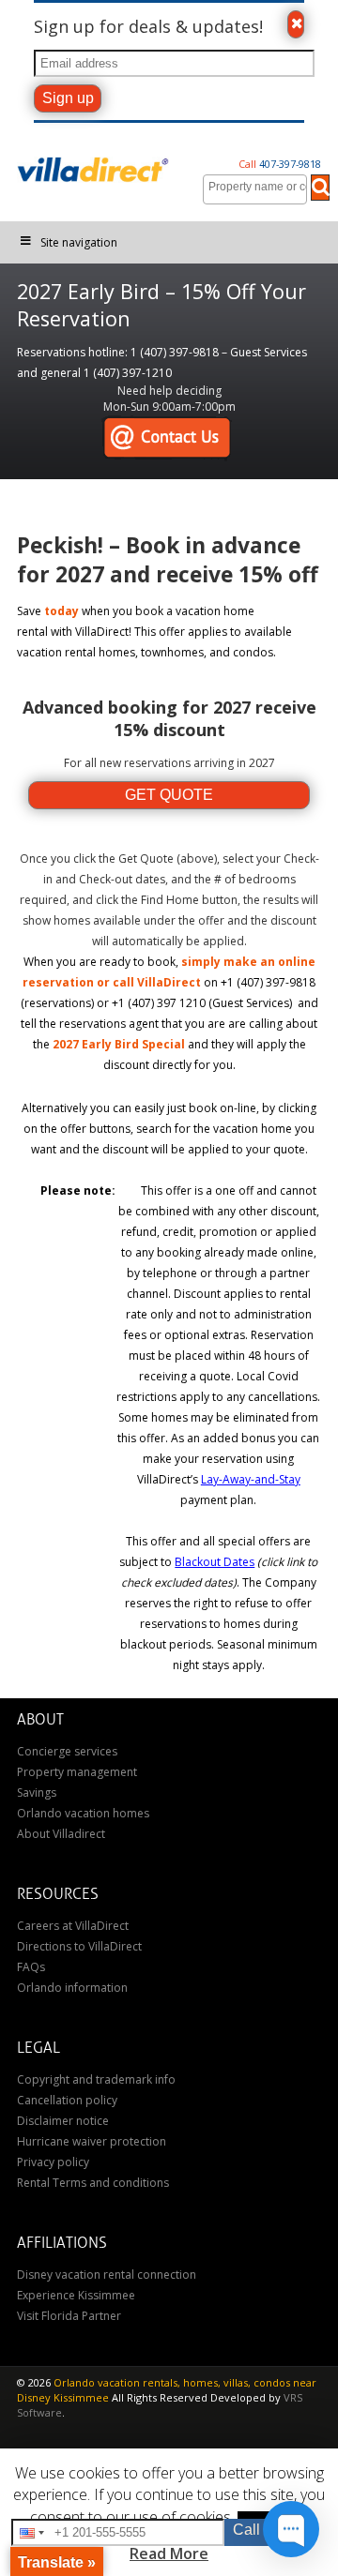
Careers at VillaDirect (73, 1926)
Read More (169, 2553)
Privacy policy (53, 2162)
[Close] (296, 24)
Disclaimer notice (63, 2121)
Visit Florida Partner (69, 2316)
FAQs (31, 1967)
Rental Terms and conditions (93, 2183)
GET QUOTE (169, 795)
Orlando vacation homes (83, 1813)
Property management (77, 1772)
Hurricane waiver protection (92, 2141)
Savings (37, 1793)
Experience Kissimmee (76, 2295)
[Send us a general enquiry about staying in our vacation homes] (167, 438)
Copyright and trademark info (96, 2079)
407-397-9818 (280, 164)
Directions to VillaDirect (79, 1946)
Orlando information (72, 1988)
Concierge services (67, 1751)
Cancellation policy (67, 2100)
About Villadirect (61, 1834)
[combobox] (255, 189)
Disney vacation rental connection (107, 2275)
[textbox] (260, 187)
